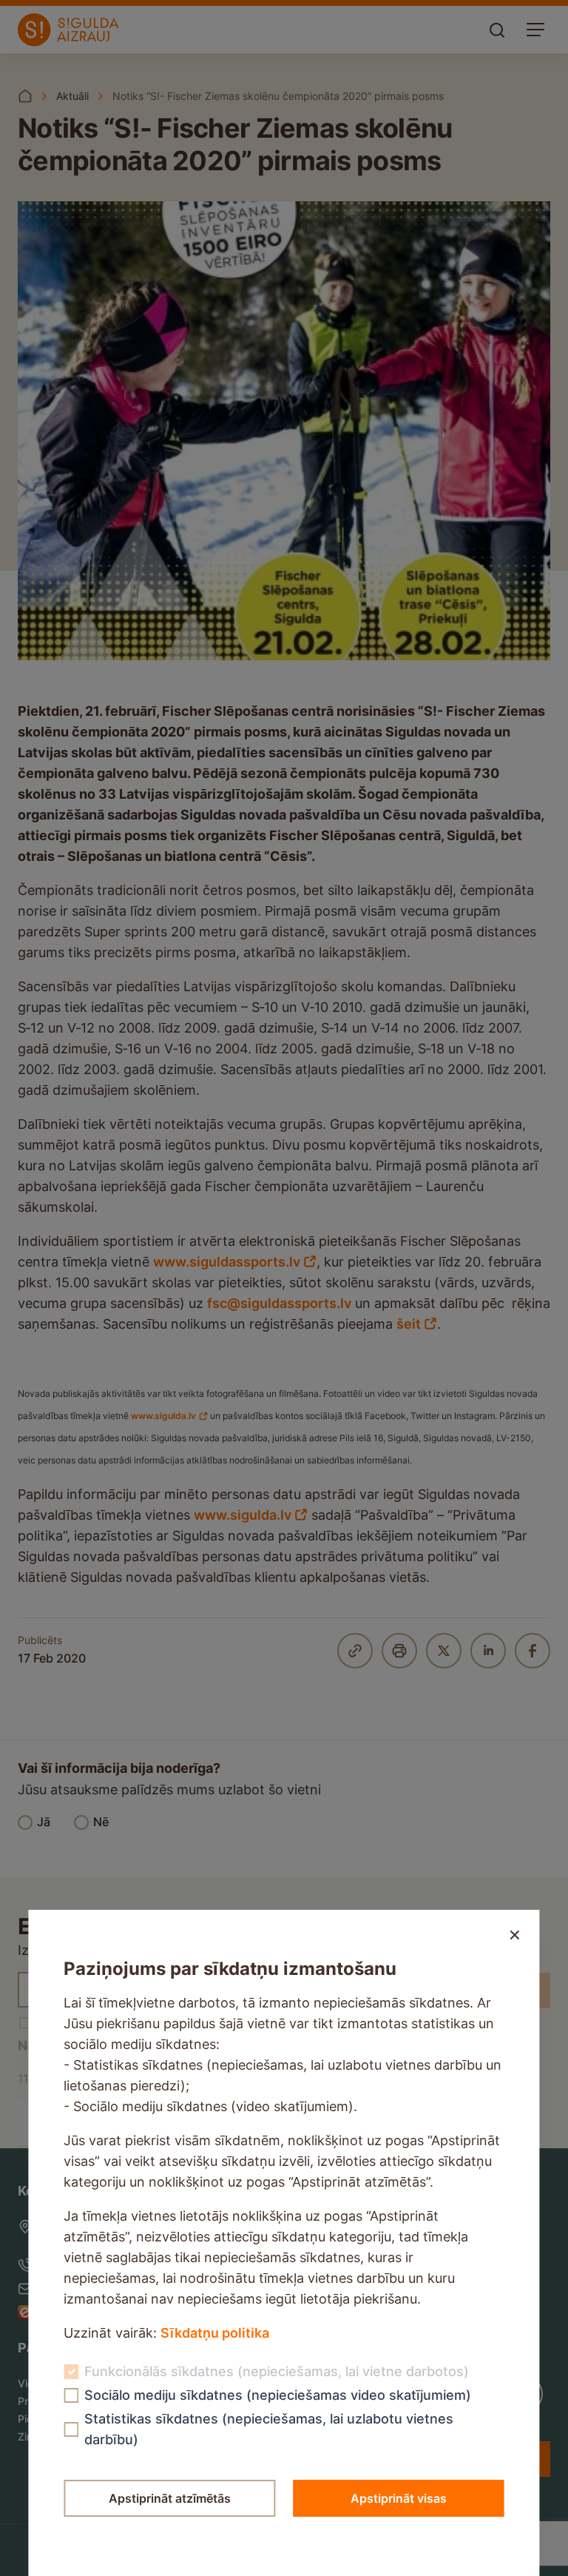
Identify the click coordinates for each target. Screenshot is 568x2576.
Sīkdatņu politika (215, 2333)
